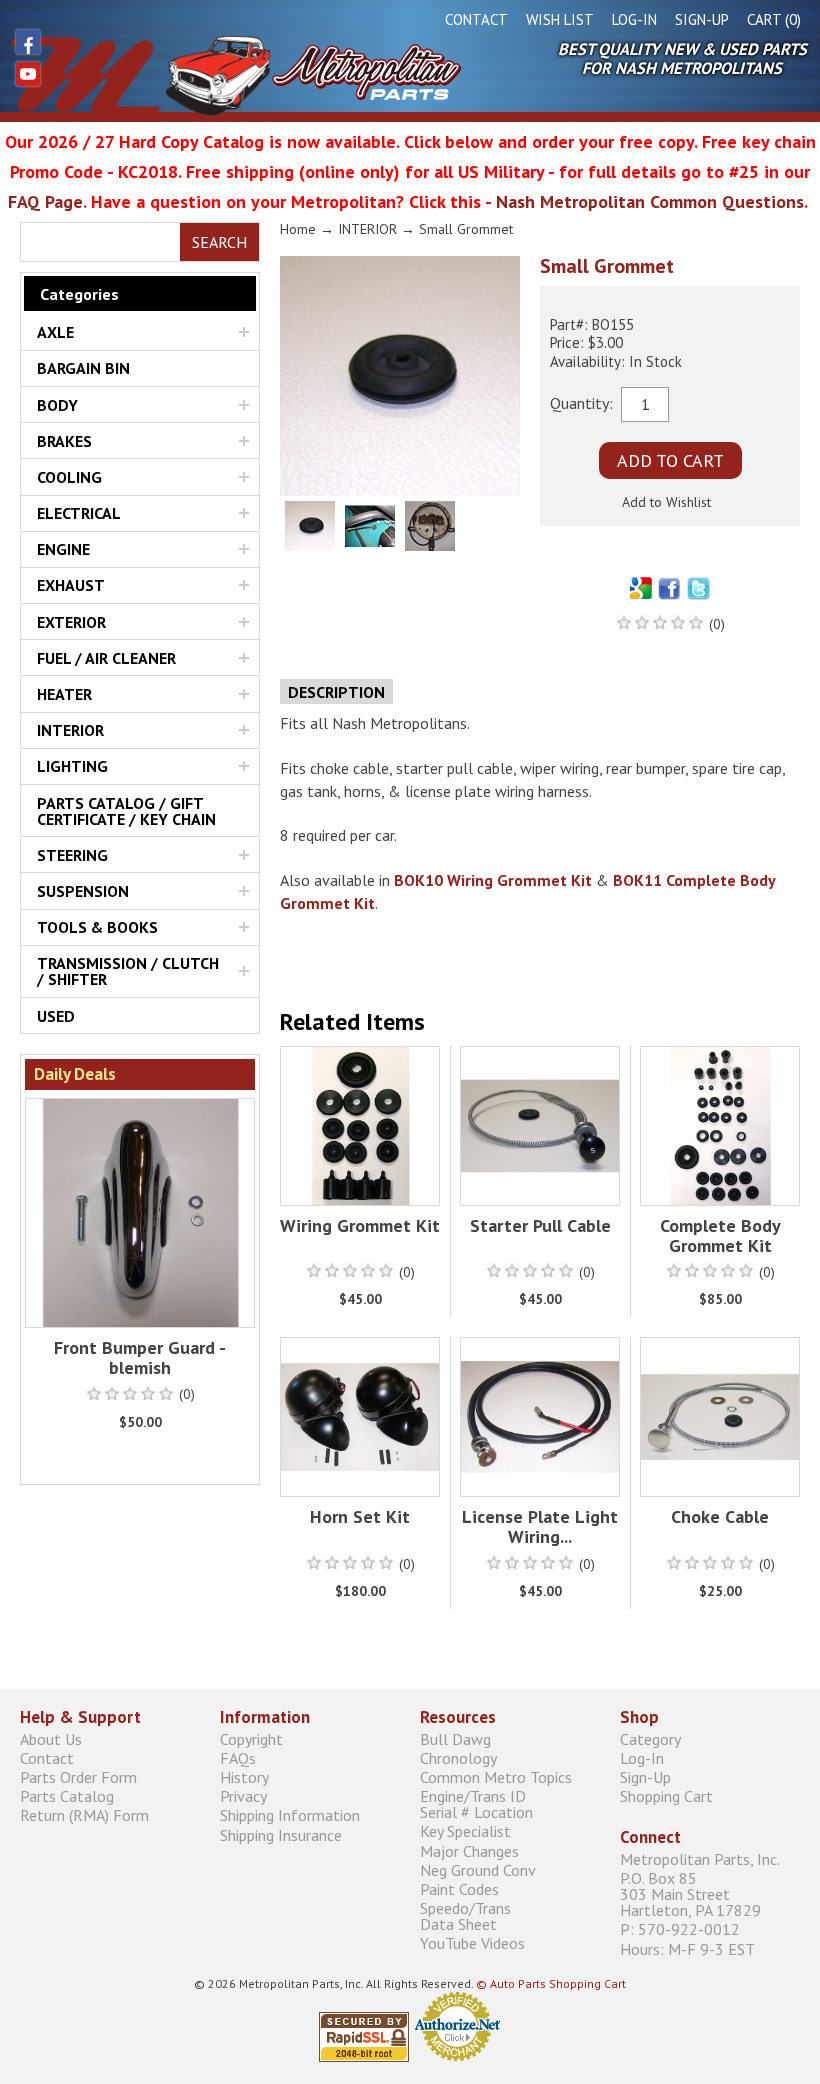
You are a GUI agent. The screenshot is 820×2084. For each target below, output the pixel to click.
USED (56, 1016)
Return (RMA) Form (84, 1815)
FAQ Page (45, 201)
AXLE (55, 332)
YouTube (28, 74)
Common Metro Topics (496, 1776)
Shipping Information (290, 1815)
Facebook (28, 42)
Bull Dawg (455, 1738)
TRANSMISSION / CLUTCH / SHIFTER (128, 971)
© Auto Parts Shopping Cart (551, 1983)
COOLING (69, 477)
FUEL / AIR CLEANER (106, 658)
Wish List (560, 19)
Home (298, 229)
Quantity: (581, 402)
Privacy (243, 1796)
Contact (476, 19)
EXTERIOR (71, 622)
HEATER (64, 694)
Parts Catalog (67, 1796)
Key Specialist (465, 1831)
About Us (51, 1738)
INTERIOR (70, 730)
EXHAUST (71, 585)
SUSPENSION (83, 891)
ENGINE (63, 549)
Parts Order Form (78, 1776)
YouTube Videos (472, 1943)
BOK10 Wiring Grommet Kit (493, 880)
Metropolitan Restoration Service (235, 75)
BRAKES (64, 441)
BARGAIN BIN (83, 368)
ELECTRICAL (79, 513)
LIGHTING (72, 766)
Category (650, 1738)
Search (219, 242)
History (244, 1776)
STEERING (72, 855)
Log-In (634, 19)
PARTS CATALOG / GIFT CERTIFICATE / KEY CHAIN (126, 811)
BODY (57, 405)
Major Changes (469, 1850)
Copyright (251, 1738)
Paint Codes (459, 1888)
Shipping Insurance (281, 1834)
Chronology (458, 1757)
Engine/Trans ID (476, 1804)
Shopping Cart (666, 1796)
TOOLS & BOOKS (97, 927)
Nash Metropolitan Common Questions (650, 201)
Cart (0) (774, 19)
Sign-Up (702, 19)
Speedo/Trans (465, 1916)
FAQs (238, 1757)
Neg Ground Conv (478, 1869)
